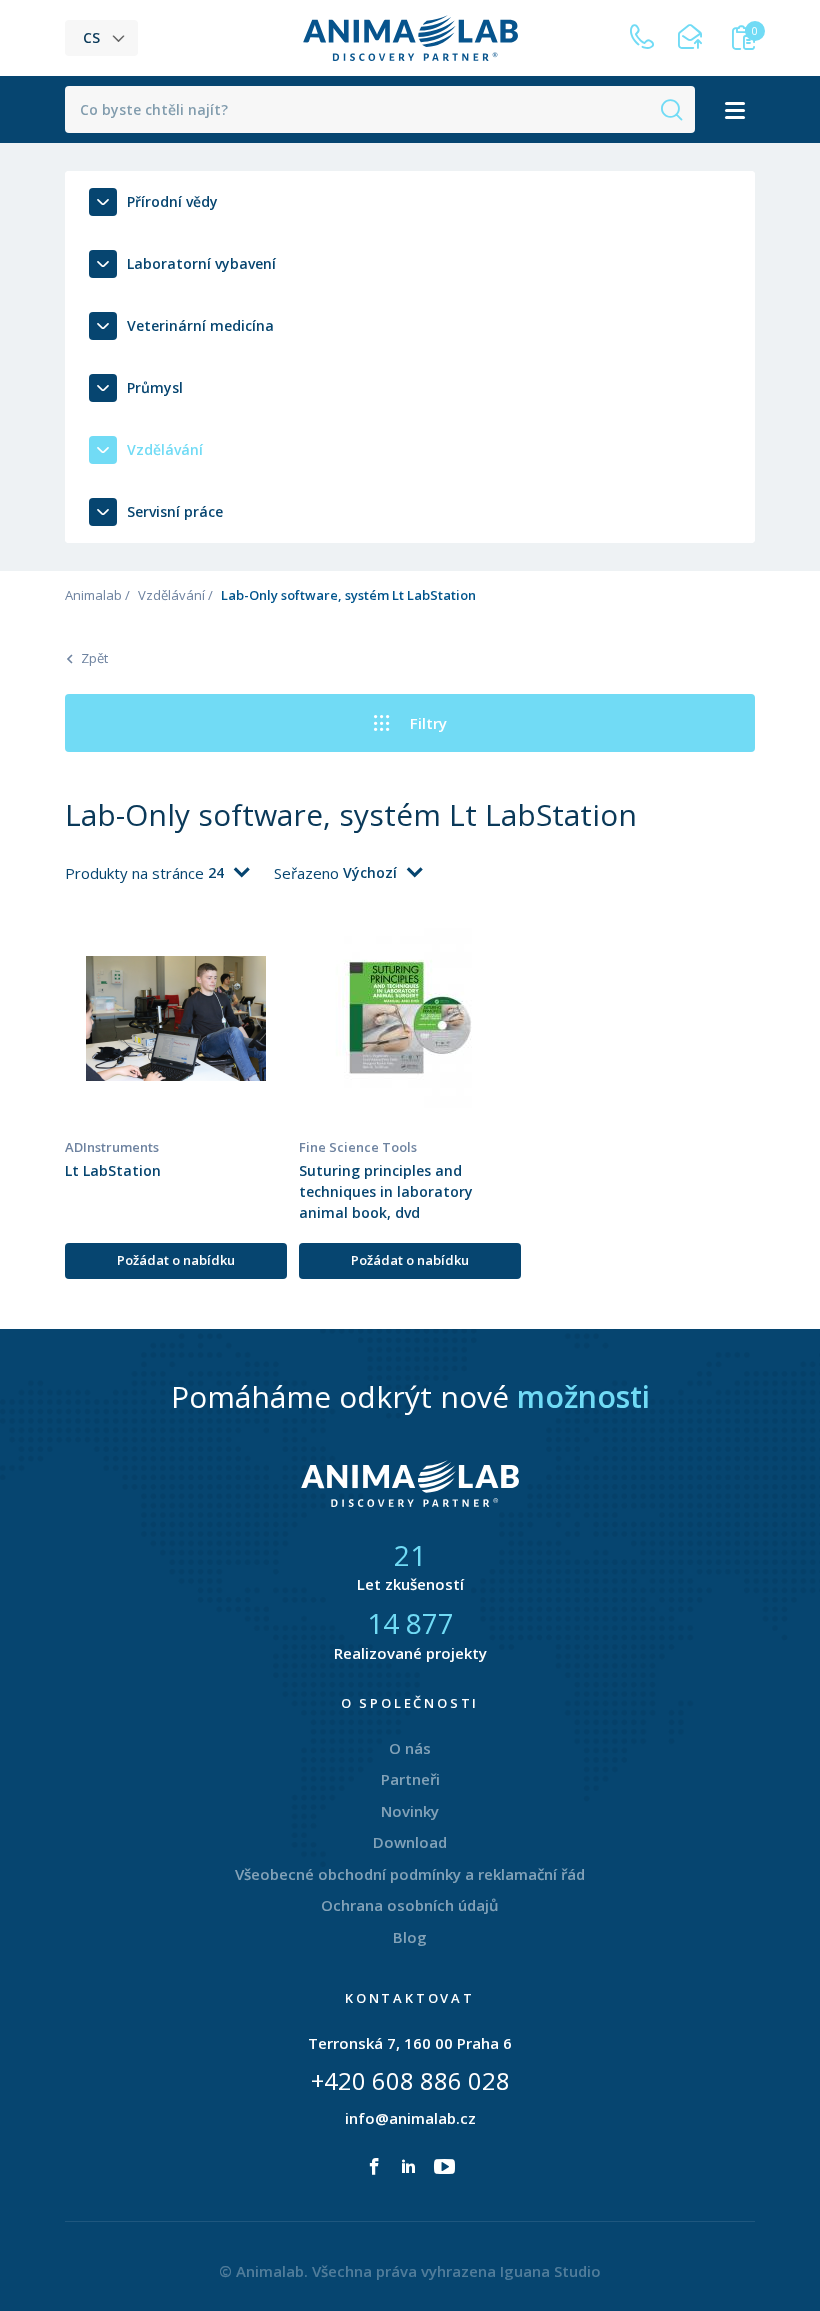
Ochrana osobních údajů (410, 1905)
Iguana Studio (550, 2271)
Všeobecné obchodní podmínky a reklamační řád (410, 1874)
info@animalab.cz (410, 2118)
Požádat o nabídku (176, 1260)
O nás (410, 1748)
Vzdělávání (171, 595)
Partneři (410, 1779)
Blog (410, 1937)
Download (410, 1842)
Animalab (93, 595)
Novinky (410, 1811)
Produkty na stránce (136, 873)
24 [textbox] (216, 872)
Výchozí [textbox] (370, 872)
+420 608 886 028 (410, 2080)
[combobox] (228, 873)
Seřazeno (308, 873)
